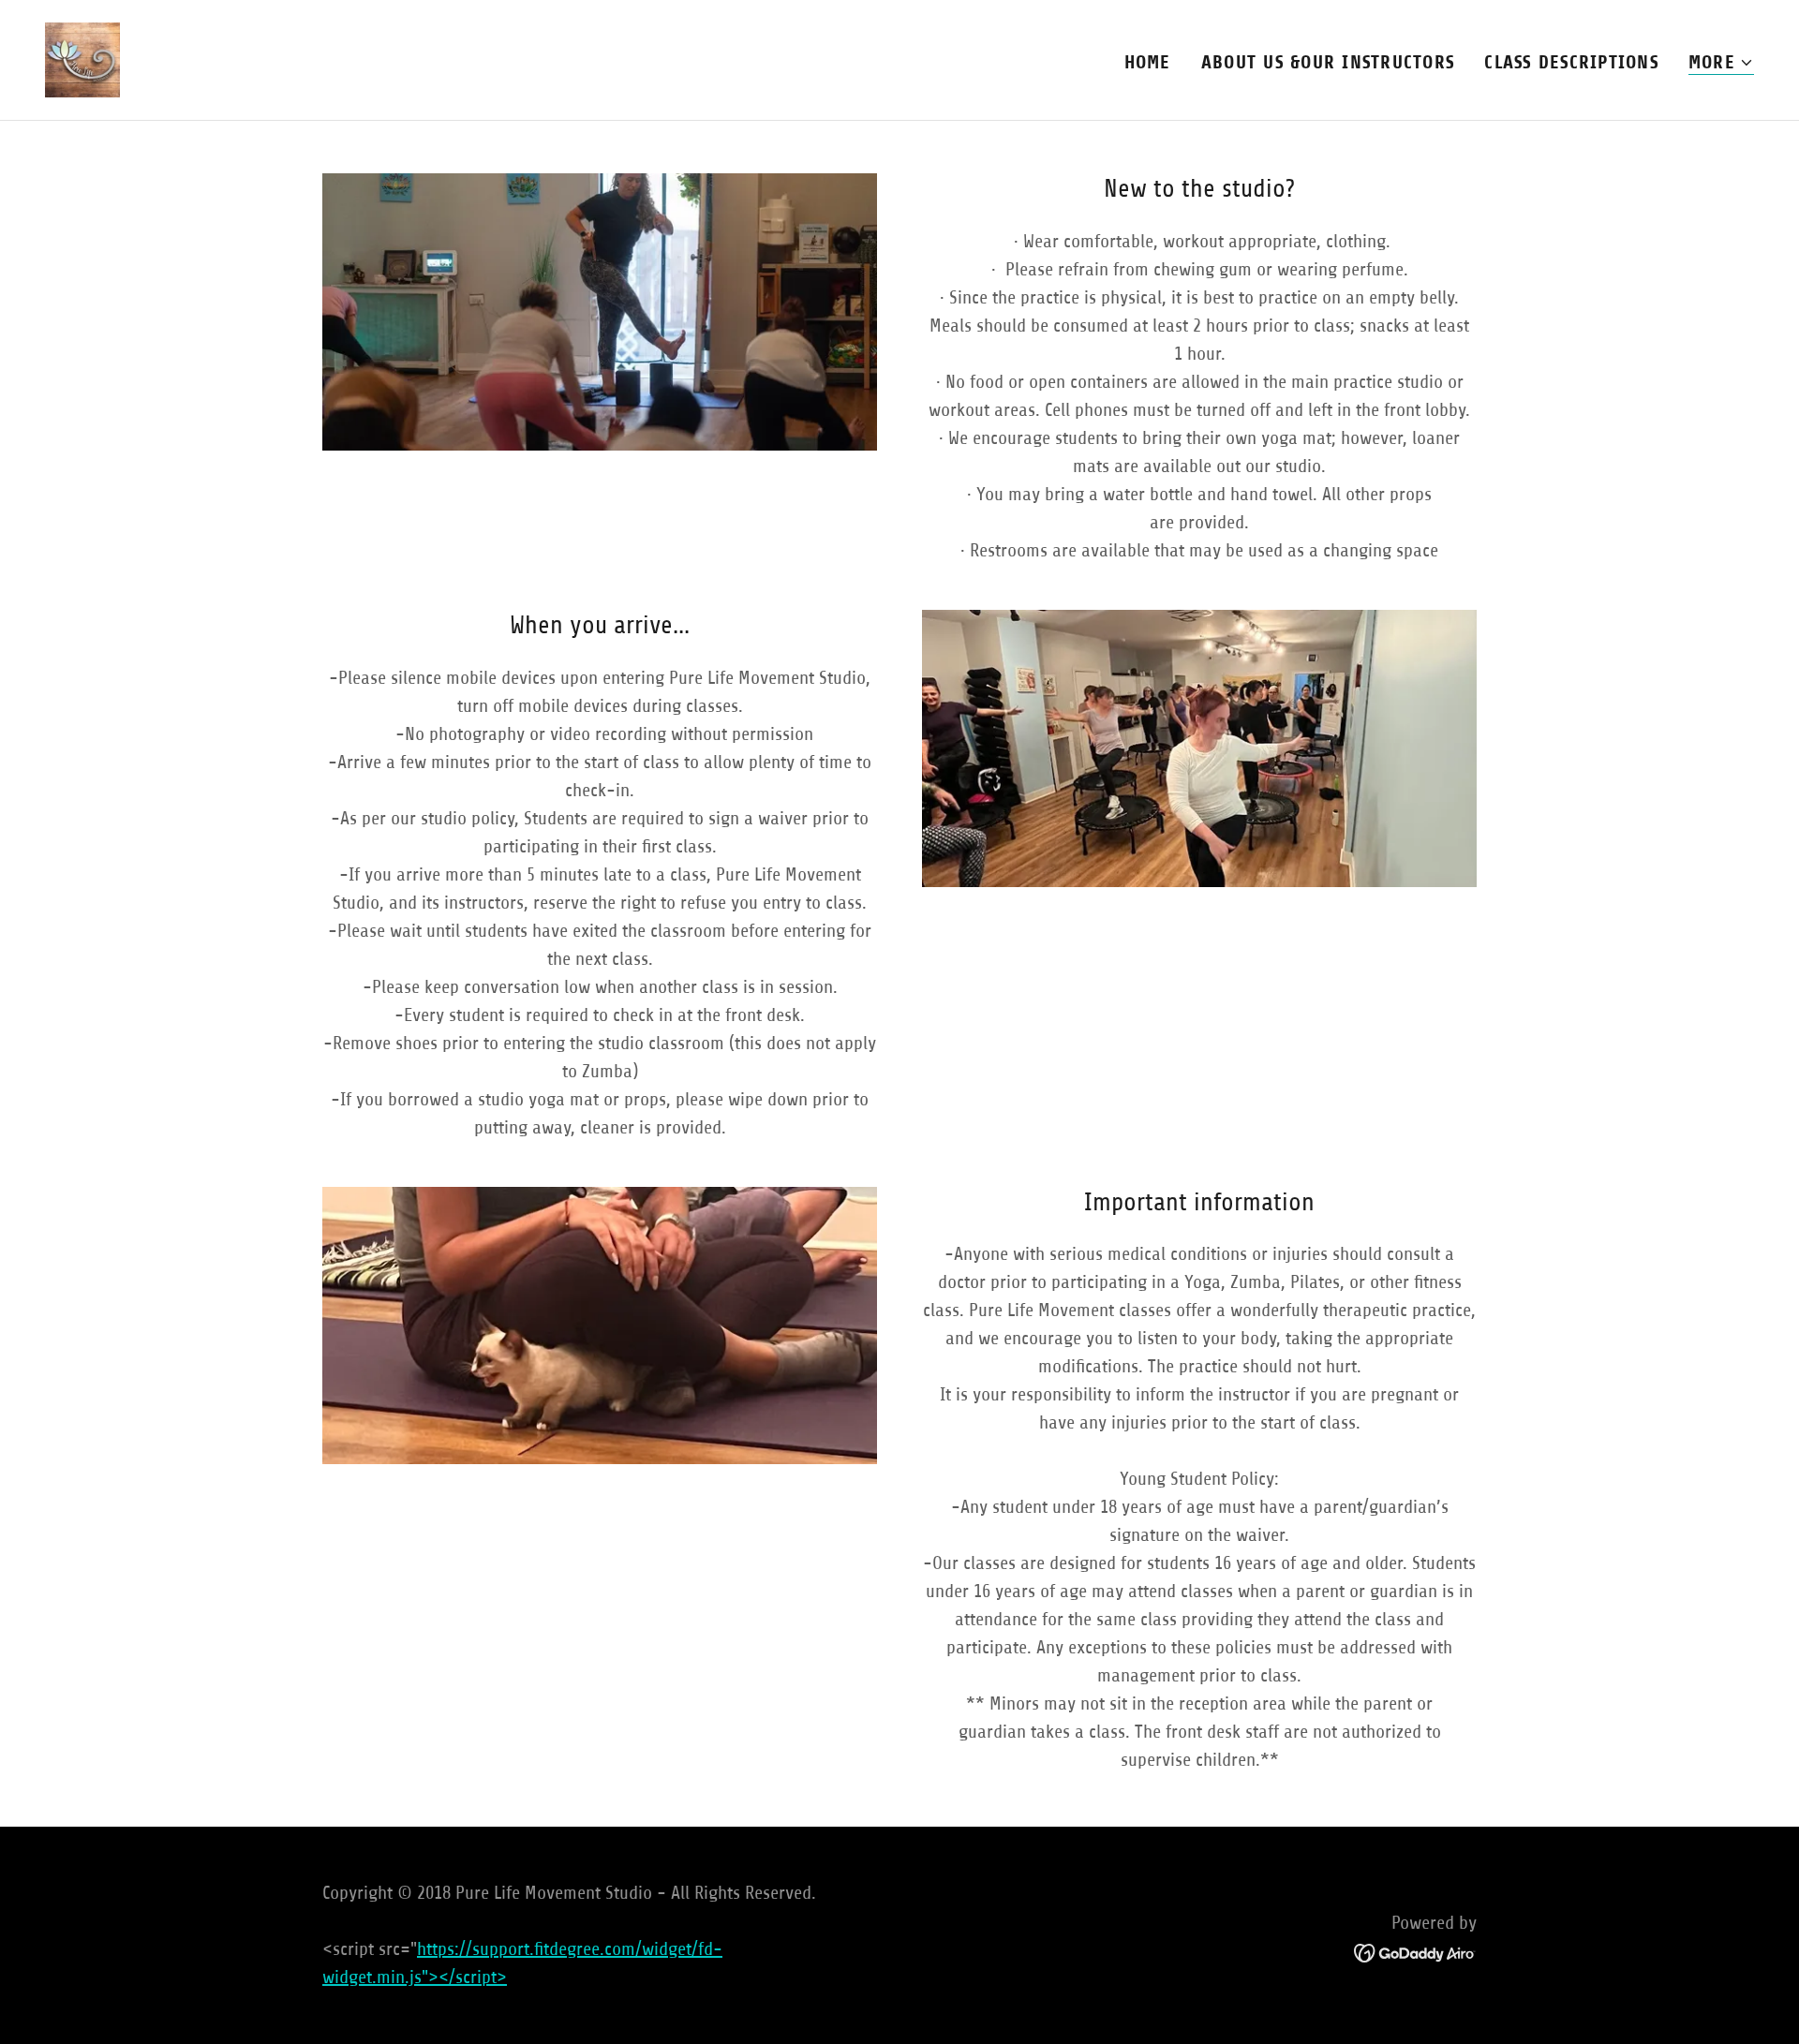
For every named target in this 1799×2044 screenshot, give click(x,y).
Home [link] (1148, 62)
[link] (82, 59)
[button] (1721, 63)
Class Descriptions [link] (1571, 62)
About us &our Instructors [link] (1328, 62)
